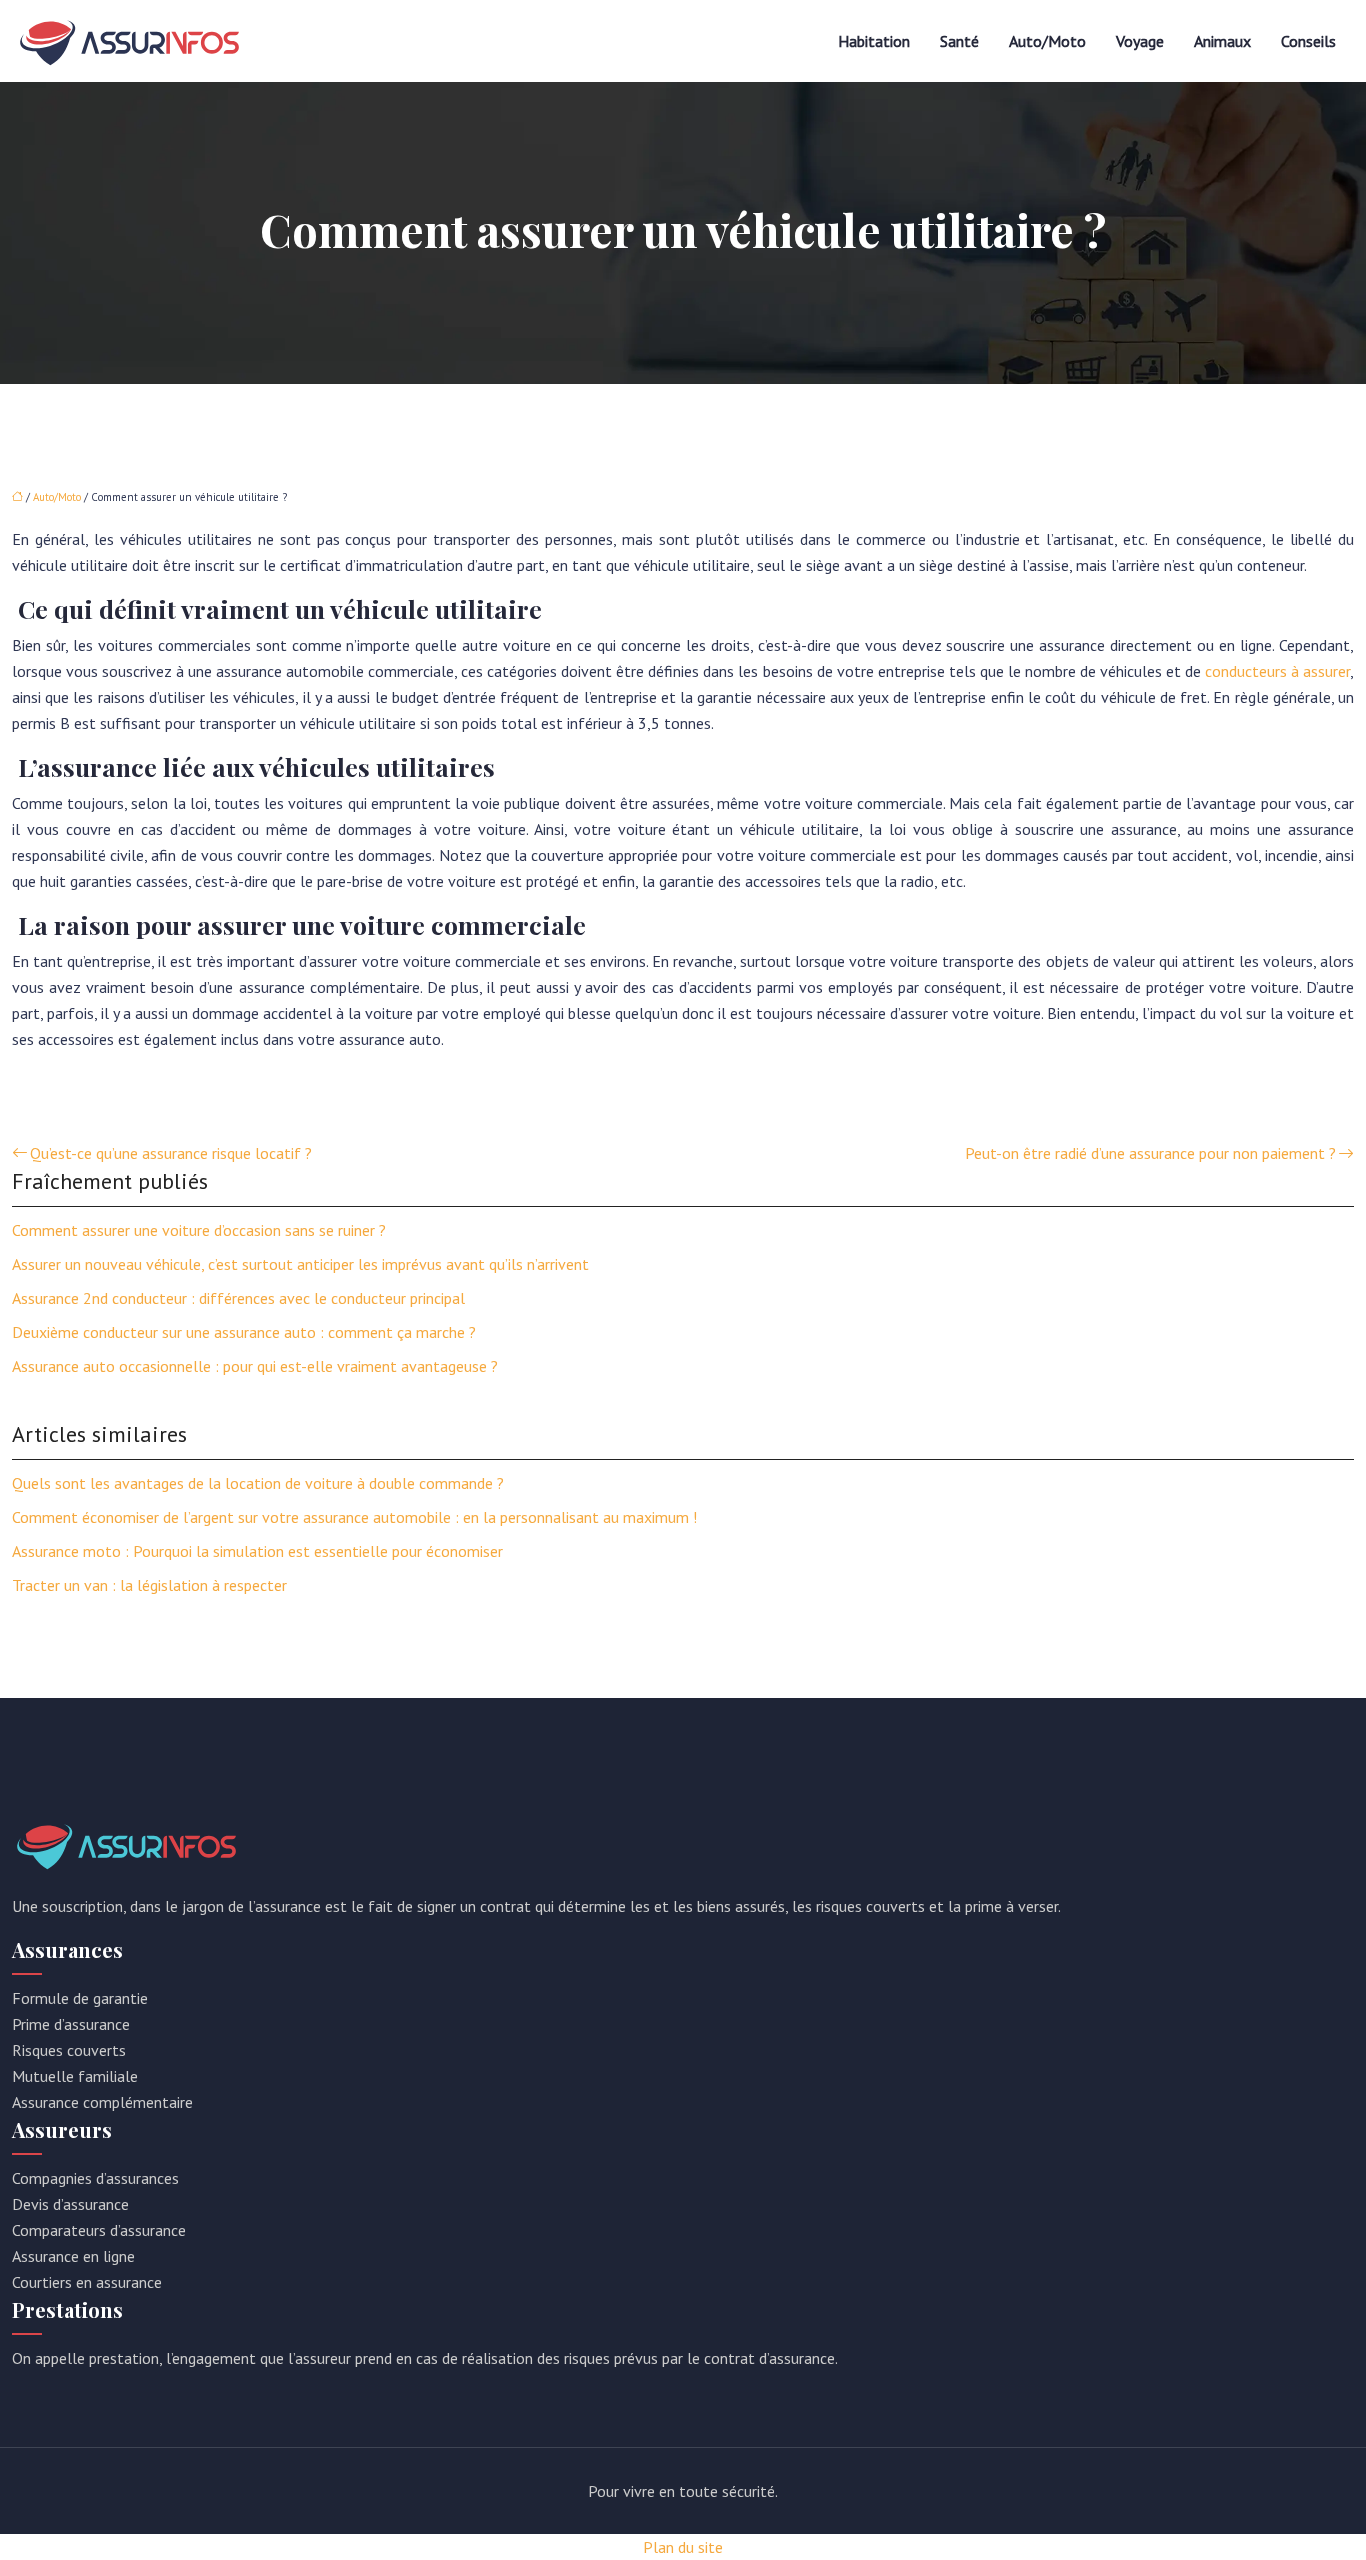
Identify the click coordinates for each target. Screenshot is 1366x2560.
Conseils (1308, 41)
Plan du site (683, 2547)
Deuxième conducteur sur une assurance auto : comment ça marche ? (244, 1332)
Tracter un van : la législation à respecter (149, 1585)
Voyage (1140, 41)
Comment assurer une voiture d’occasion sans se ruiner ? (199, 1230)
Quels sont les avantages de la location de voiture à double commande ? (258, 1483)
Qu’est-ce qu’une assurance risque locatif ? (171, 1153)
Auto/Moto (1047, 41)
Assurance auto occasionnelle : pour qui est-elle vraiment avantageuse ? (255, 1366)
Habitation (874, 41)
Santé (959, 41)
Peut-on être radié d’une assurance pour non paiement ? (1150, 1153)
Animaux (1222, 41)
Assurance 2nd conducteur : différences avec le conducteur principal (238, 1298)
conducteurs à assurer (1277, 671)
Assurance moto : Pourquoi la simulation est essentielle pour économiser (257, 1551)
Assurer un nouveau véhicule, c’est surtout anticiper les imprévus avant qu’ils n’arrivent (300, 1264)
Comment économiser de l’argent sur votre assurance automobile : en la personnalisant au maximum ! (354, 1517)
